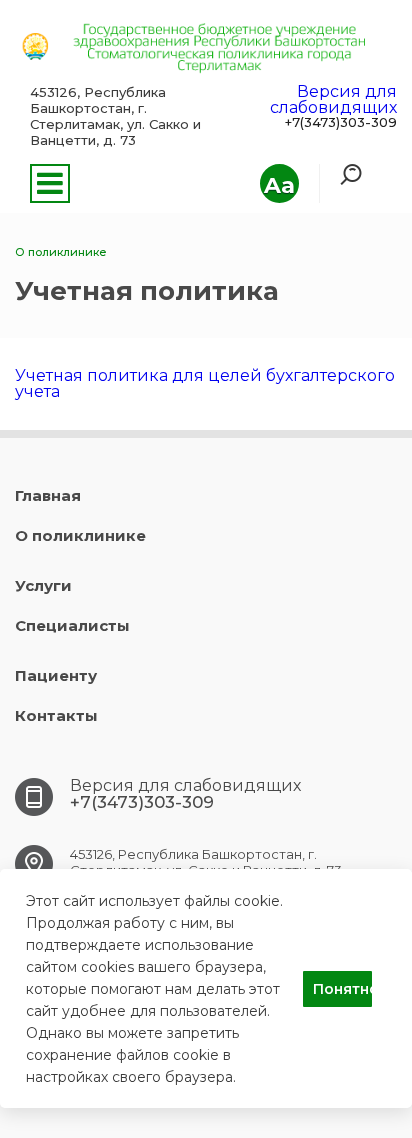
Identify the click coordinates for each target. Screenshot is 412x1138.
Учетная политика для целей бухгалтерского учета (205, 383)
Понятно (342, 989)
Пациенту (56, 675)
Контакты (56, 715)
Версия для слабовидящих (333, 99)
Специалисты (72, 625)
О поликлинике (80, 535)
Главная (48, 495)
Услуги (43, 585)
